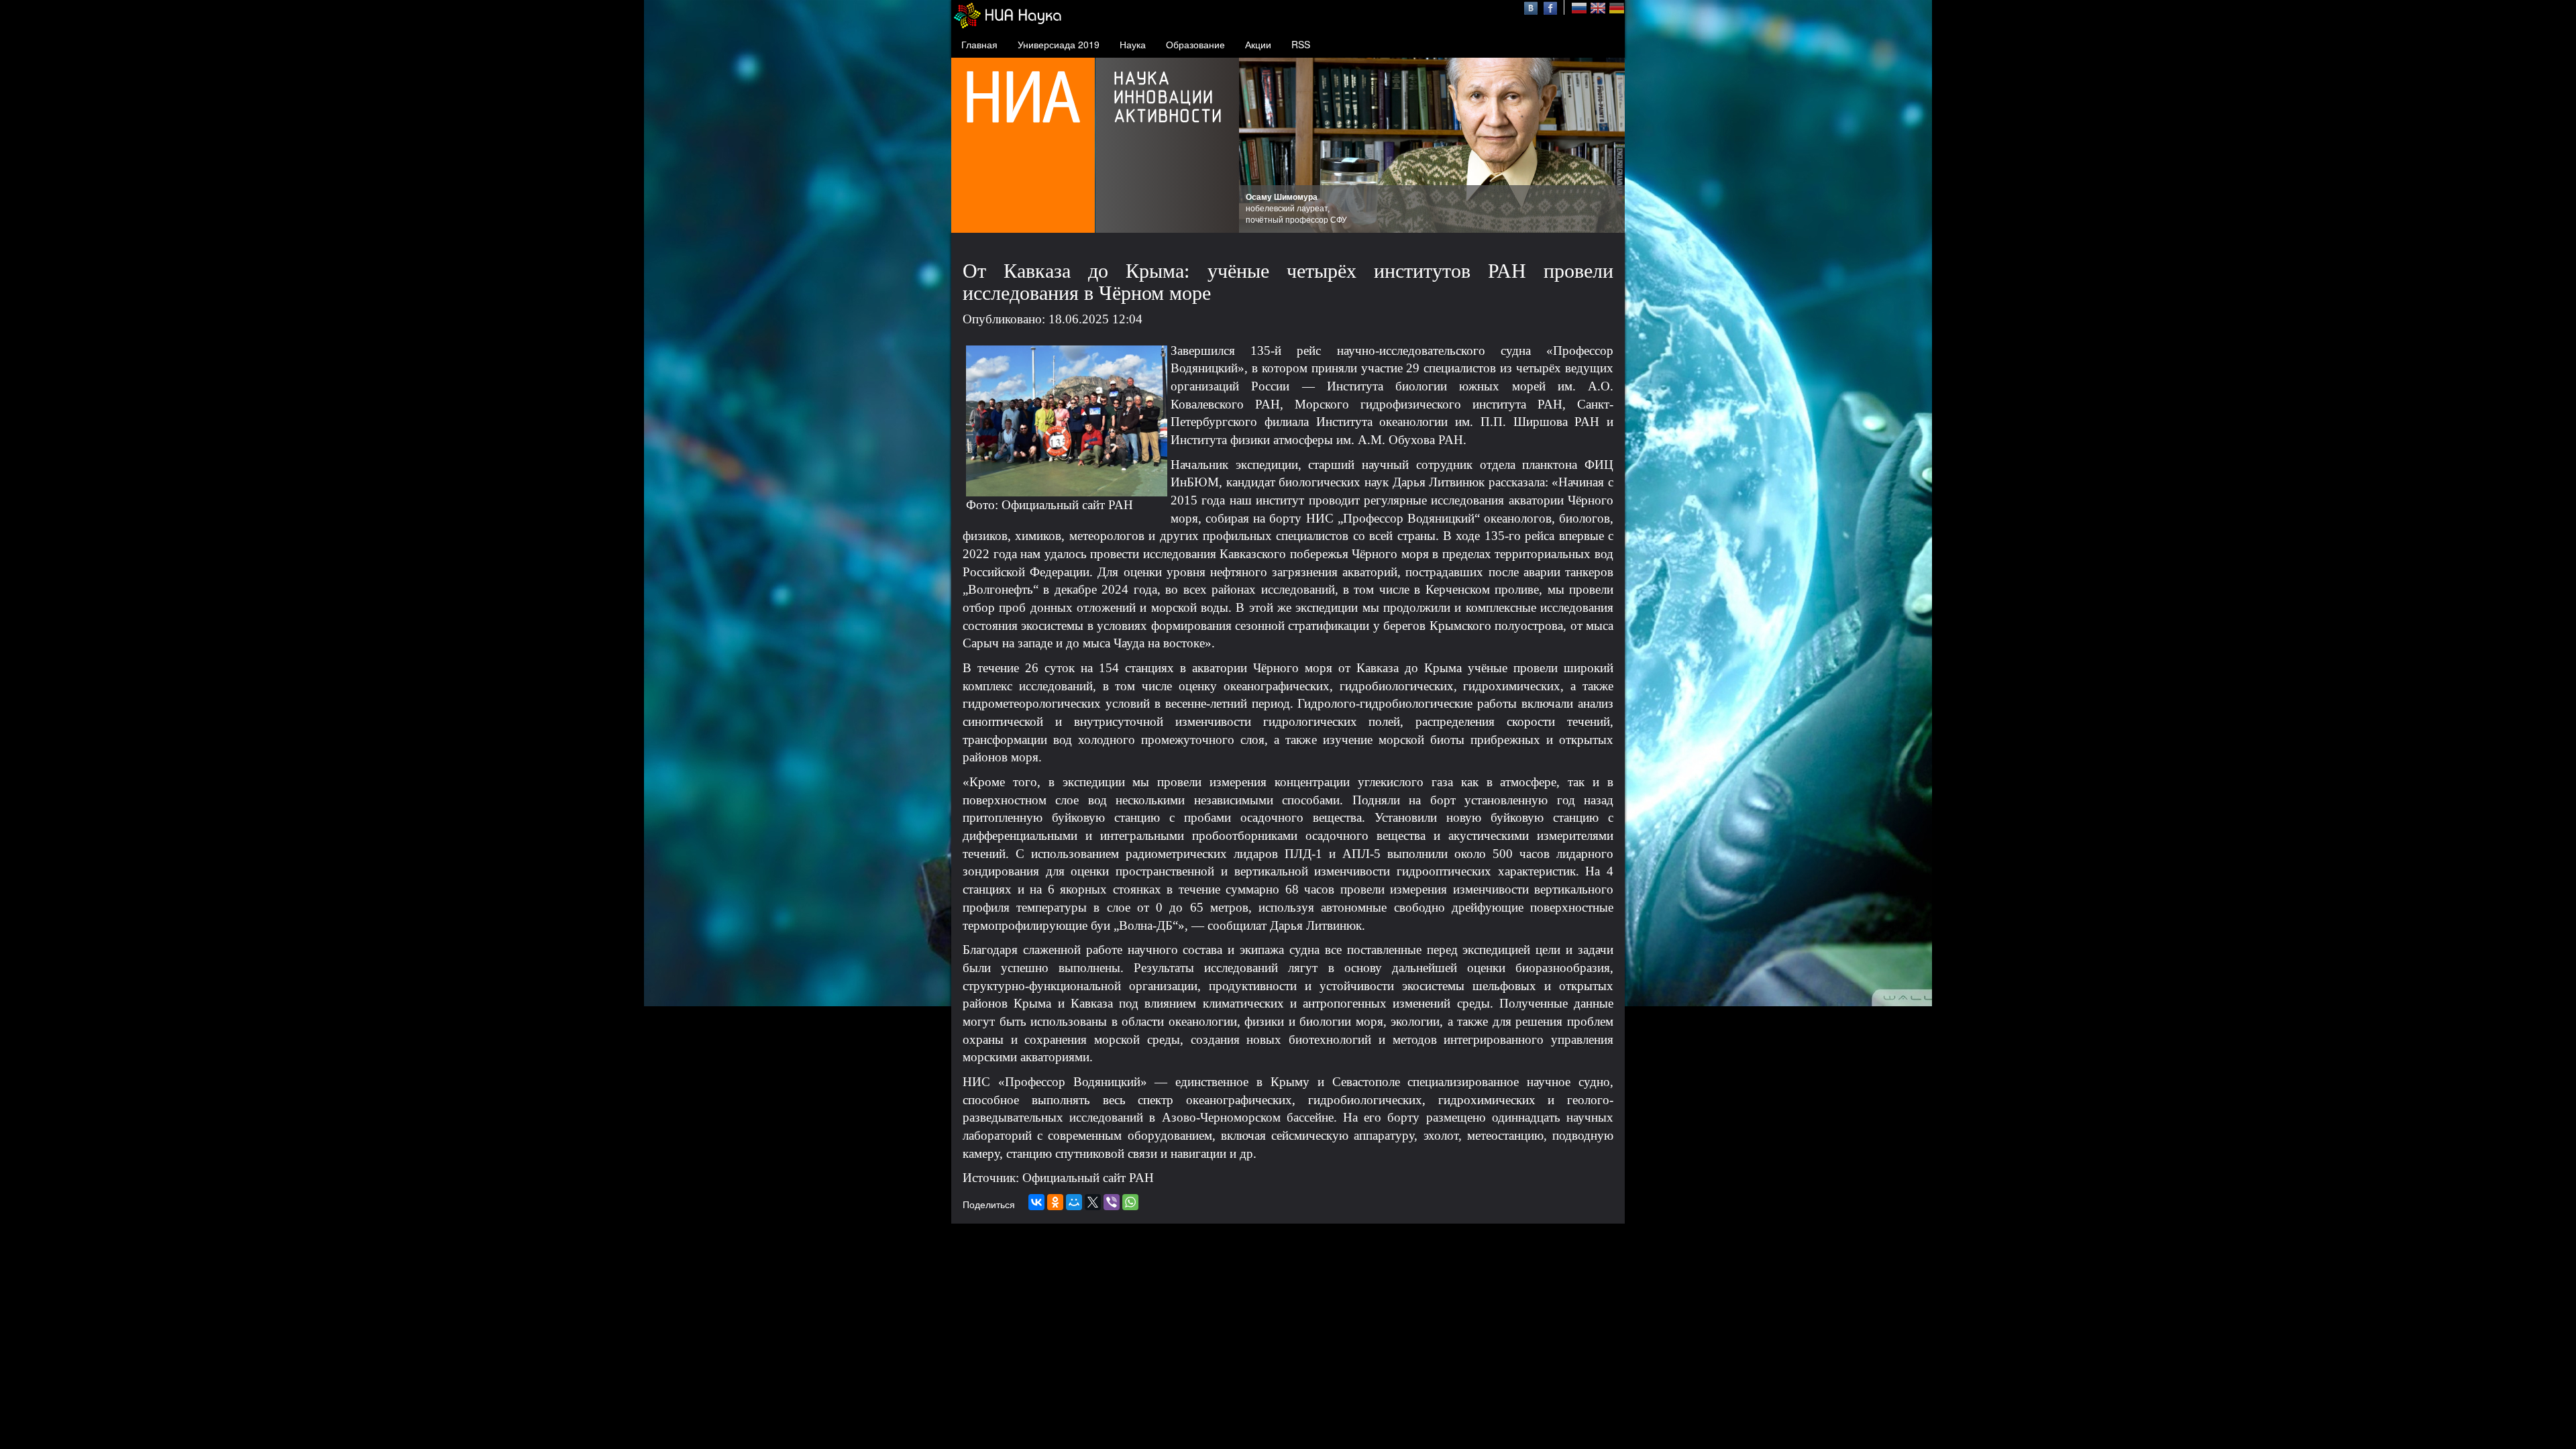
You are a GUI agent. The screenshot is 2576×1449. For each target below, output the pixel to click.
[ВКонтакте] (1036, 1202)
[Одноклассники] (1055, 1202)
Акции (1258, 44)
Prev (1256, 146)
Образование (1195, 44)
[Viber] (1112, 1202)
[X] (1093, 1202)
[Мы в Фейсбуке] (1550, 7)
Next (1607, 146)
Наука (1133, 44)
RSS (1301, 44)
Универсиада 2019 (1059, 44)
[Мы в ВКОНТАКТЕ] (1533, 7)
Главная (979, 44)
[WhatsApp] (1130, 1202)
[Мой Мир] (1074, 1202)
